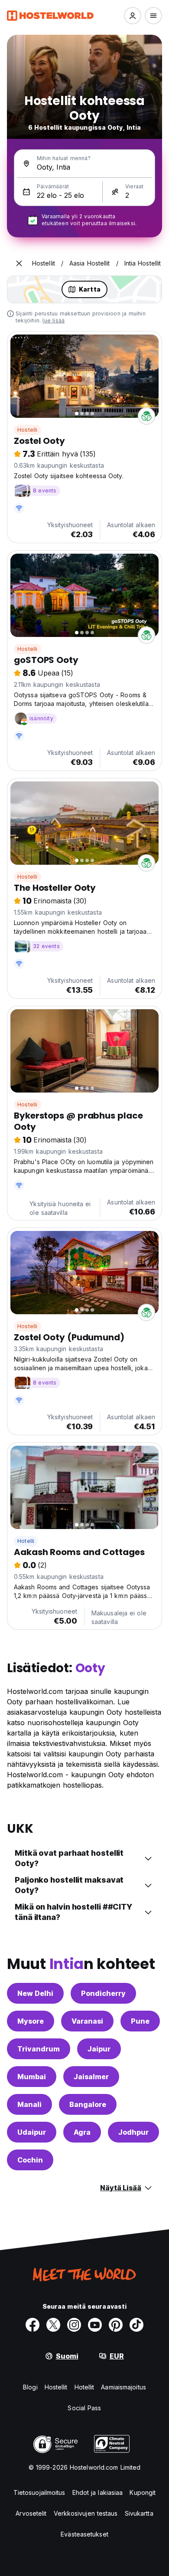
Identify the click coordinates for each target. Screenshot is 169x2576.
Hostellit (56, 2387)
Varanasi (87, 2021)
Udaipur (32, 2132)
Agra (82, 2132)
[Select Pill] (133, 16)
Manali (29, 2104)
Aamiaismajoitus (123, 2387)
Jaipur (99, 2049)
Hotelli (26, 1541)
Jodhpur (133, 2132)
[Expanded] (19, 263)
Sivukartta (139, 2513)
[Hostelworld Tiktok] (136, 2325)
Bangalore (88, 2104)
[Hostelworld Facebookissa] (32, 2325)
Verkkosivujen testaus (86, 2513)
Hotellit (84, 2387)
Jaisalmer (91, 2077)
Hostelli (28, 430)
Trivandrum (39, 2049)
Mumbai (32, 2077)
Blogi (30, 2387)
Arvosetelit (31, 2513)
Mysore (31, 2021)
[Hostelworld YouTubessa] (95, 2325)
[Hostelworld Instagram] (74, 2325)
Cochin (30, 2160)
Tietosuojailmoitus (39, 2492)
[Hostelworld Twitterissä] (53, 2325)
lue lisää (54, 320)
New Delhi (35, 1993)
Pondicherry (103, 1993)
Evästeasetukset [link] (84, 2534)
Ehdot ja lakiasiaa (98, 2492)
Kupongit (143, 2492)
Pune (140, 2021)
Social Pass (84, 2408)
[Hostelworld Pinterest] (116, 2325)
